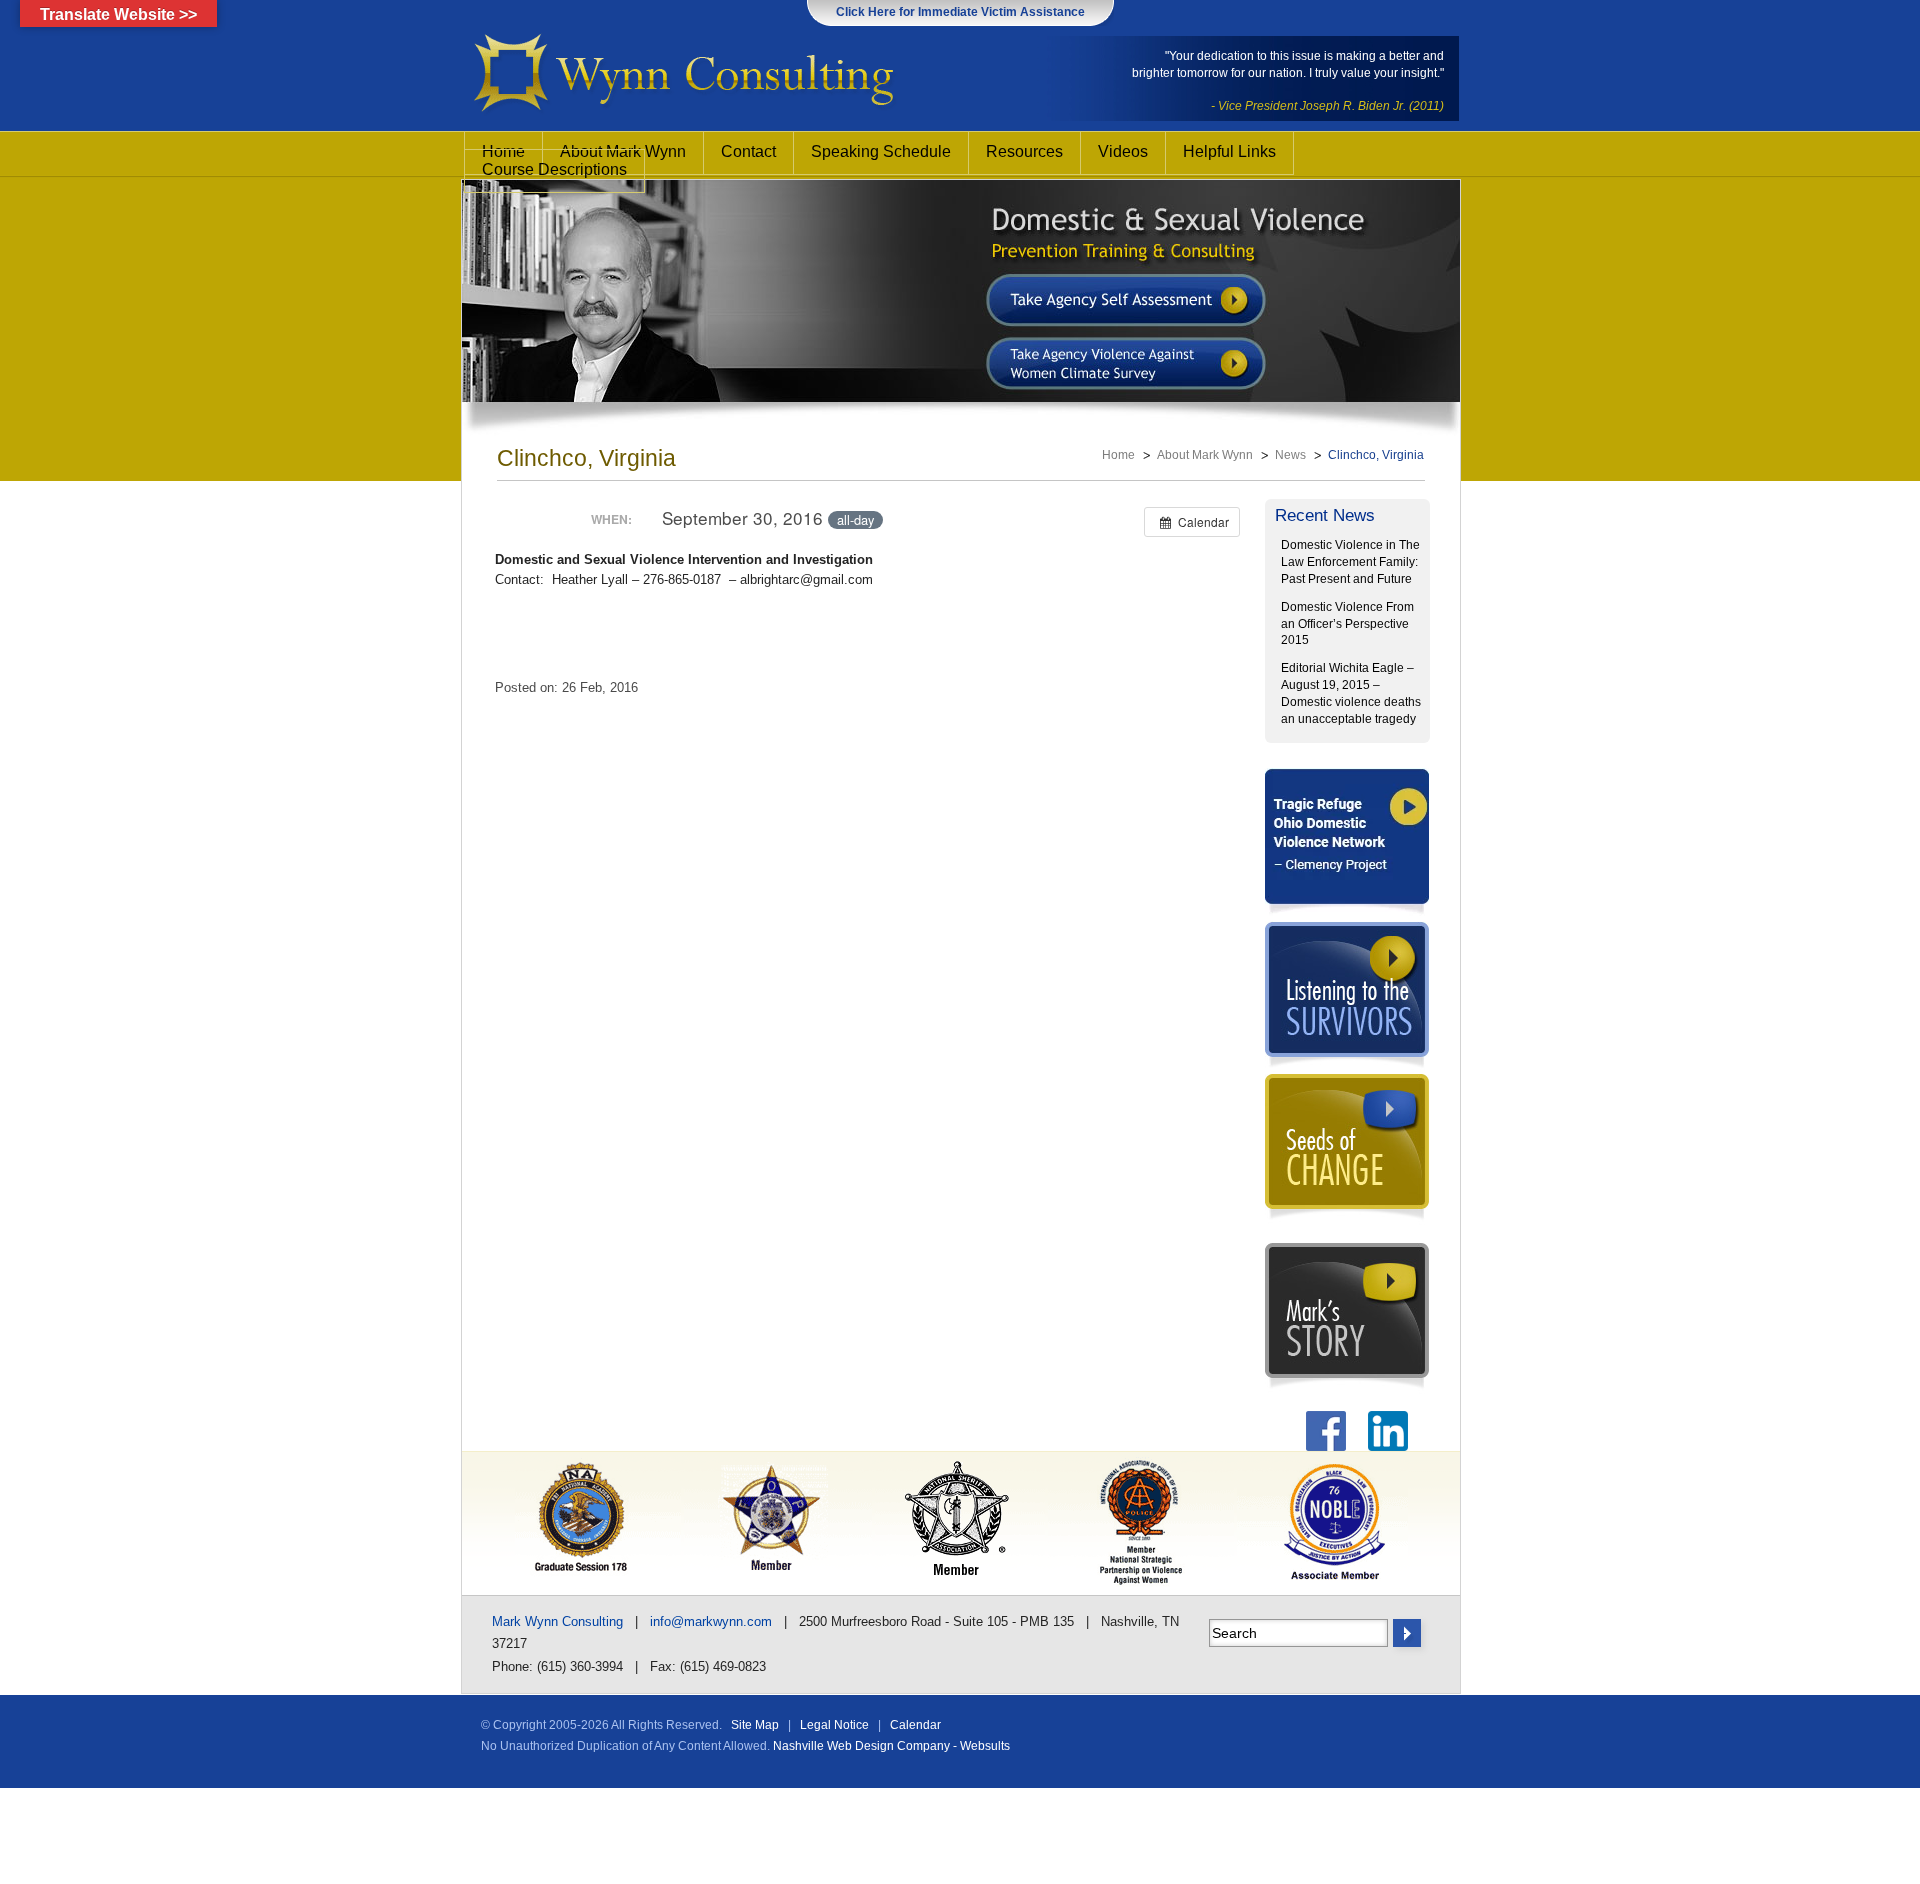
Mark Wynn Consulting (557, 1621)
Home (1118, 455)
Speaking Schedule (881, 151)
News (1290, 455)
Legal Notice (834, 1725)
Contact (748, 151)
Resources (1024, 151)
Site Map (755, 1725)
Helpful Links (1229, 151)
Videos (1123, 151)
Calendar (915, 1725)
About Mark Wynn (1205, 455)
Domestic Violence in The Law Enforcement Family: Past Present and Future (1350, 562)
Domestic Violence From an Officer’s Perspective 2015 (1347, 624)
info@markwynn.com (711, 1621)
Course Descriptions (554, 169)
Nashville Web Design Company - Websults (891, 1746)
